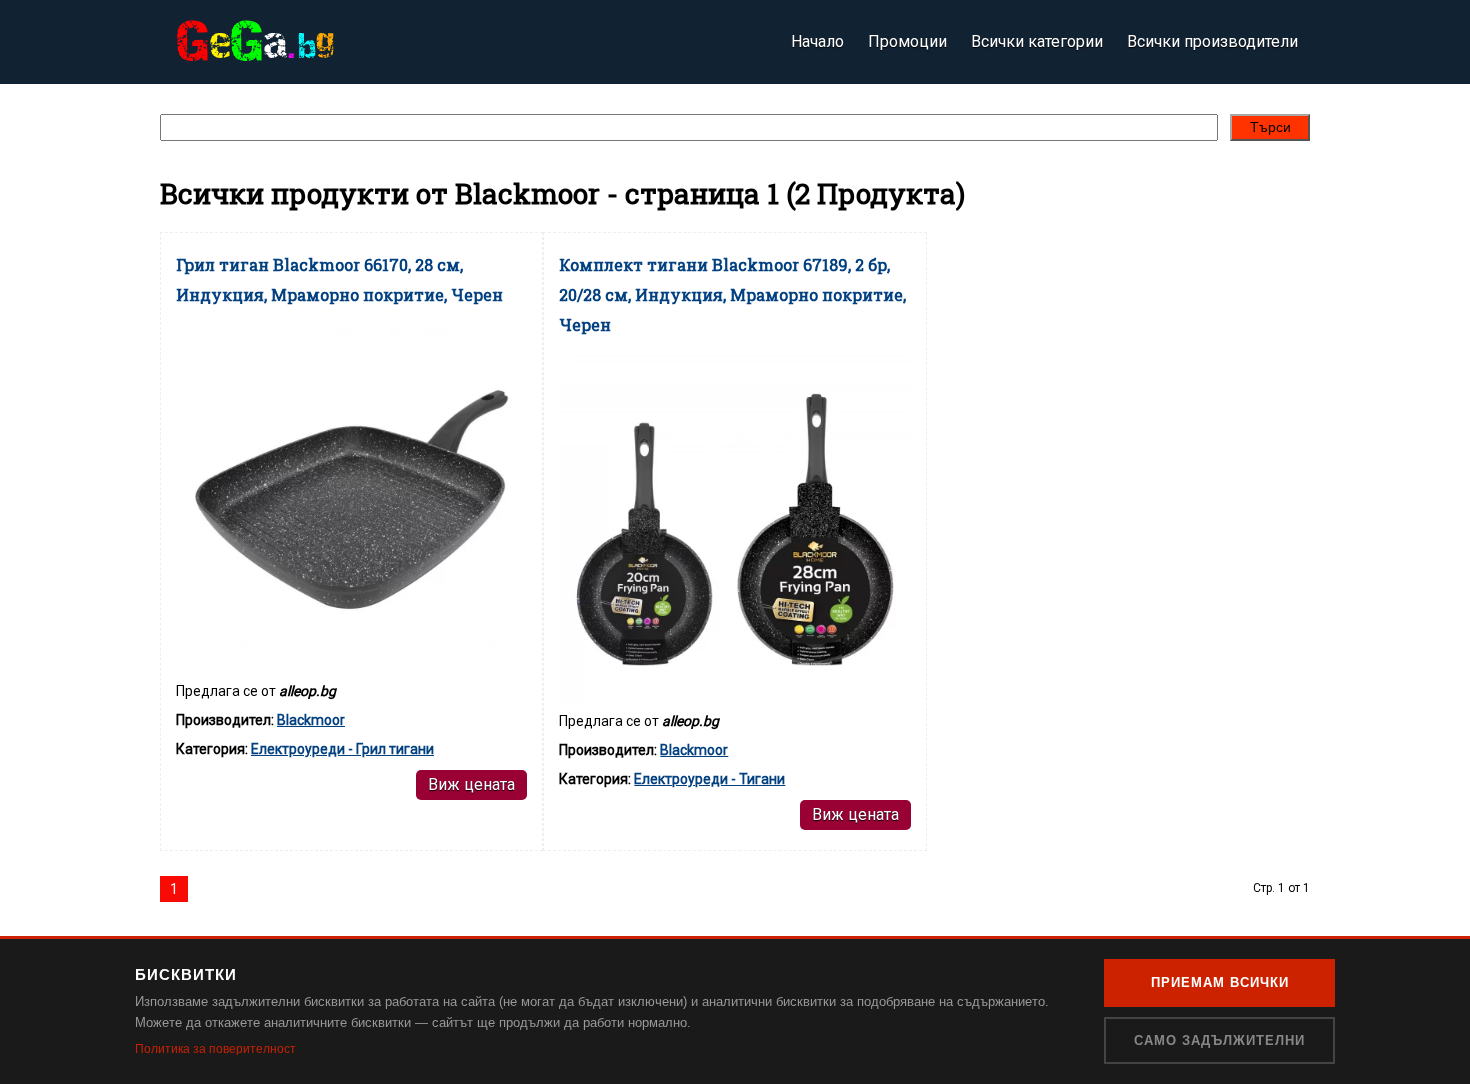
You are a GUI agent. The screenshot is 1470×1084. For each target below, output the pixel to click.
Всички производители (1212, 41)
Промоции (907, 41)
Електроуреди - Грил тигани (342, 749)
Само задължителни (1219, 1040)
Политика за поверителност (215, 1049)
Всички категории (1037, 41)
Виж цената (471, 784)
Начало (817, 41)
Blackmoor (311, 720)
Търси (1270, 127)
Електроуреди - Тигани (709, 779)
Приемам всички (1220, 982)
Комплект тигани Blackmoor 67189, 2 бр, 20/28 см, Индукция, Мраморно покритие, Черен (732, 294)
